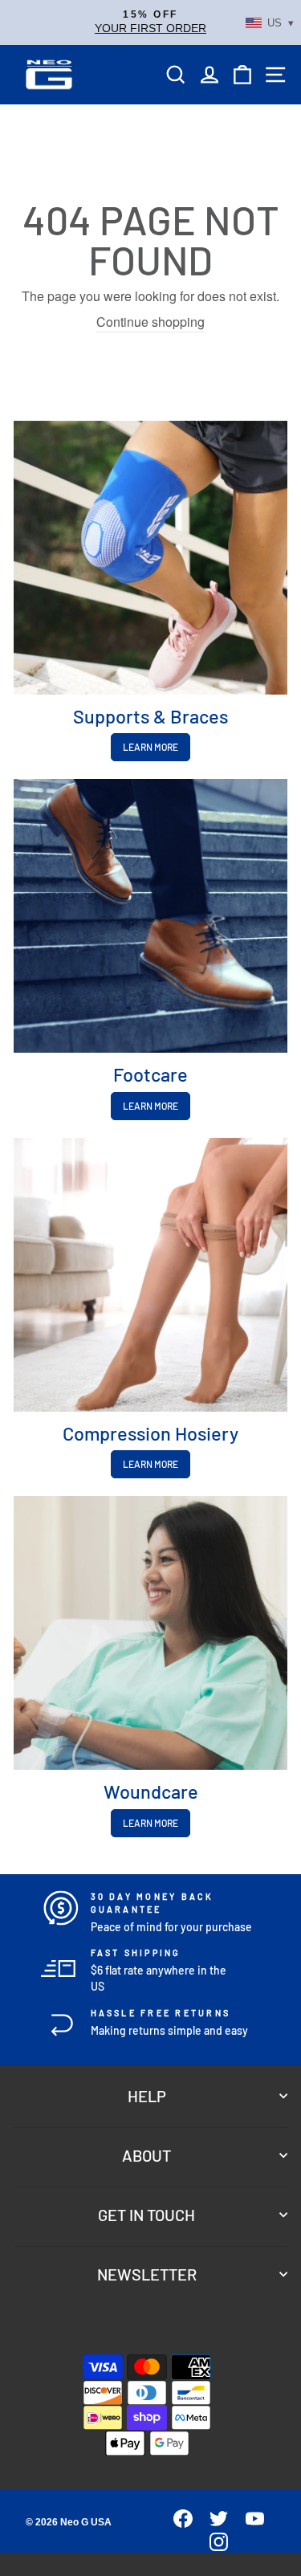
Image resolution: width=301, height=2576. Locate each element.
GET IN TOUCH (146, 2215)
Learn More (150, 747)
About (146, 2155)
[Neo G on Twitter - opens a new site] (213, 2523)
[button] (150, 22)
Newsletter (147, 2274)
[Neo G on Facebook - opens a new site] (177, 2523)
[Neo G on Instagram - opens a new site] (213, 2547)
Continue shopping (150, 322)
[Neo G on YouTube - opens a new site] (248, 2523)
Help (147, 2096)
